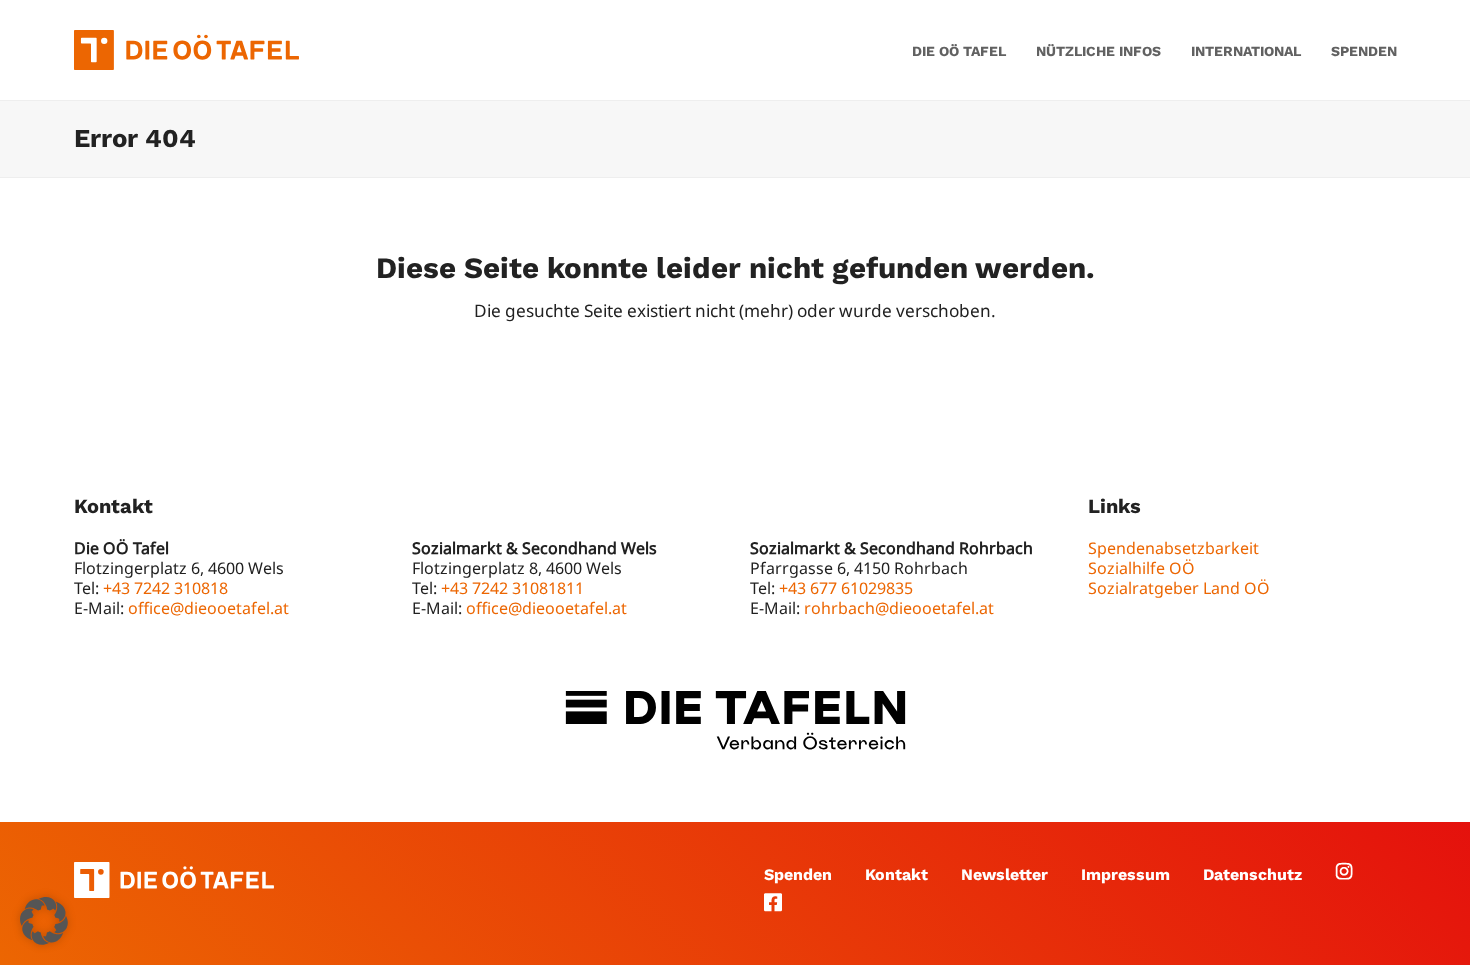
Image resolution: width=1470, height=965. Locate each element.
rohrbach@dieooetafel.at (899, 608)
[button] (44, 921)
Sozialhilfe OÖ (1141, 568)
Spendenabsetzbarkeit (1173, 548)
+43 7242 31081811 (512, 588)
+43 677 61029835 (846, 588)
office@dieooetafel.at (208, 608)
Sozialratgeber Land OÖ (1179, 588)
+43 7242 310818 (165, 588)
